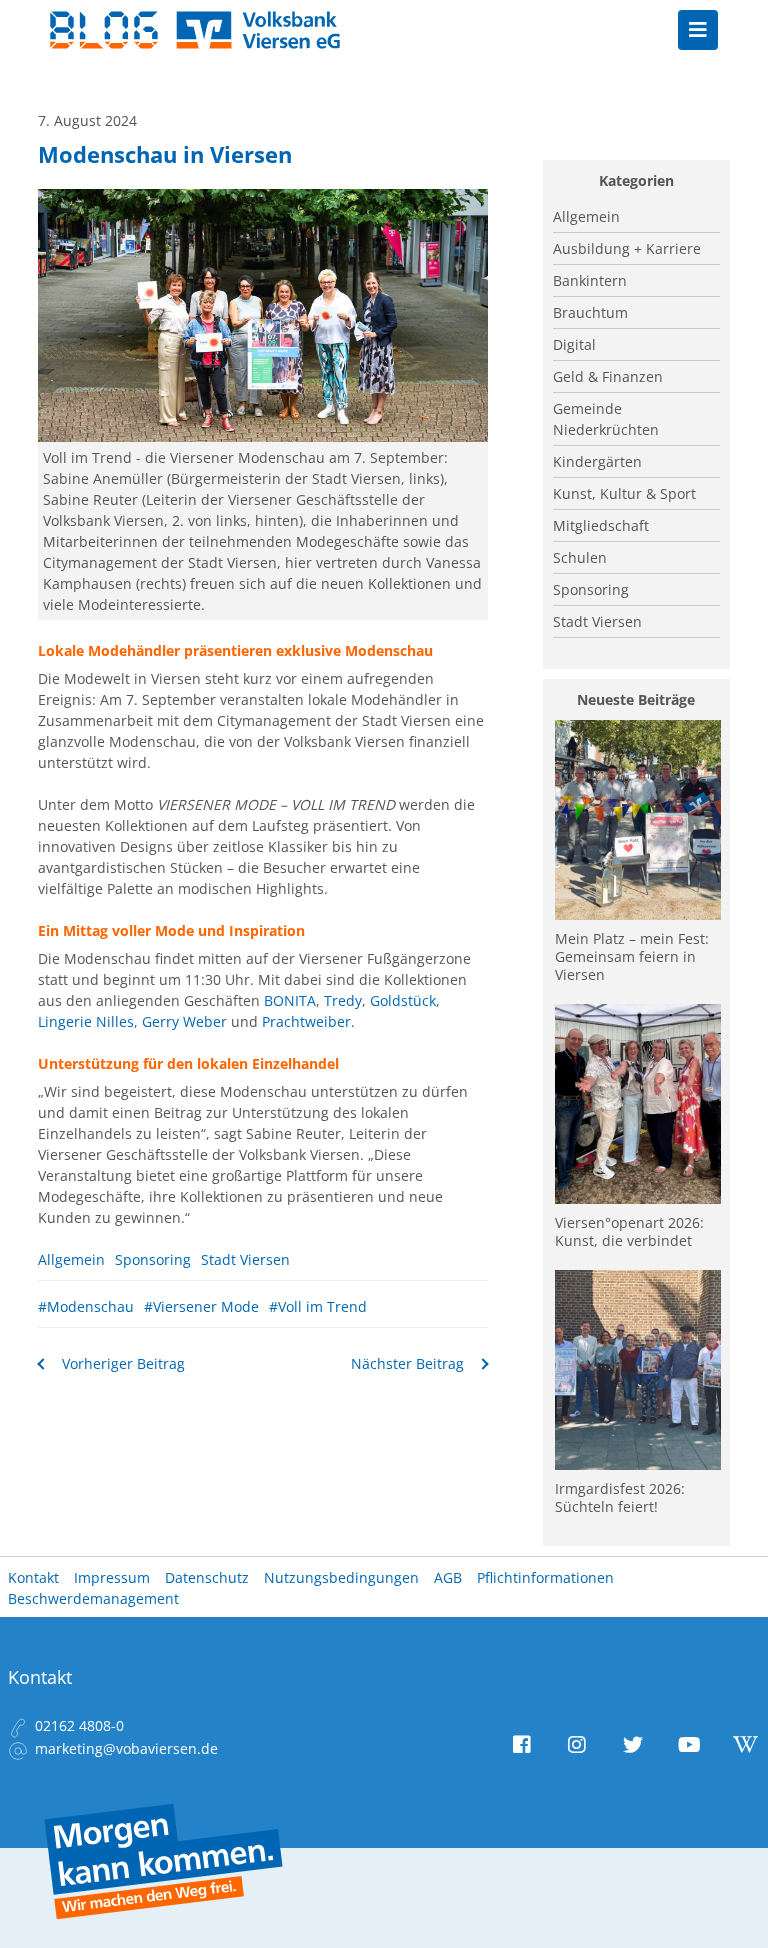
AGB (448, 1577)
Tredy (343, 1000)
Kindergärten (597, 461)
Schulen (580, 557)
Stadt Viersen (245, 1259)
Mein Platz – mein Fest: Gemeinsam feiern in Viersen (632, 956)
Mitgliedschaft (601, 525)
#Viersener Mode (201, 1306)
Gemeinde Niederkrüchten (606, 419)
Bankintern (590, 280)
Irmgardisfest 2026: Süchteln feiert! (620, 1497)
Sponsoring (153, 1259)
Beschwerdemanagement (93, 1598)
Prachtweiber (306, 1021)
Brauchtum (590, 312)
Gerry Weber (184, 1021)
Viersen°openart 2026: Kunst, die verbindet (629, 1231)
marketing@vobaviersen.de (126, 1748)
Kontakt (33, 1577)
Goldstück (403, 1000)
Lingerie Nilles (86, 1021)
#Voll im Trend (318, 1306)
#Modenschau (86, 1306)
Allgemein (71, 1259)
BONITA (290, 1000)
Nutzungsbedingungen (341, 1577)
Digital (574, 344)
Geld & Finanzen (608, 376)
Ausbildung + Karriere (627, 248)
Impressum (112, 1577)
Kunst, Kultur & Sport (624, 493)
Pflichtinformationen (545, 1577)
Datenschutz (207, 1577)
